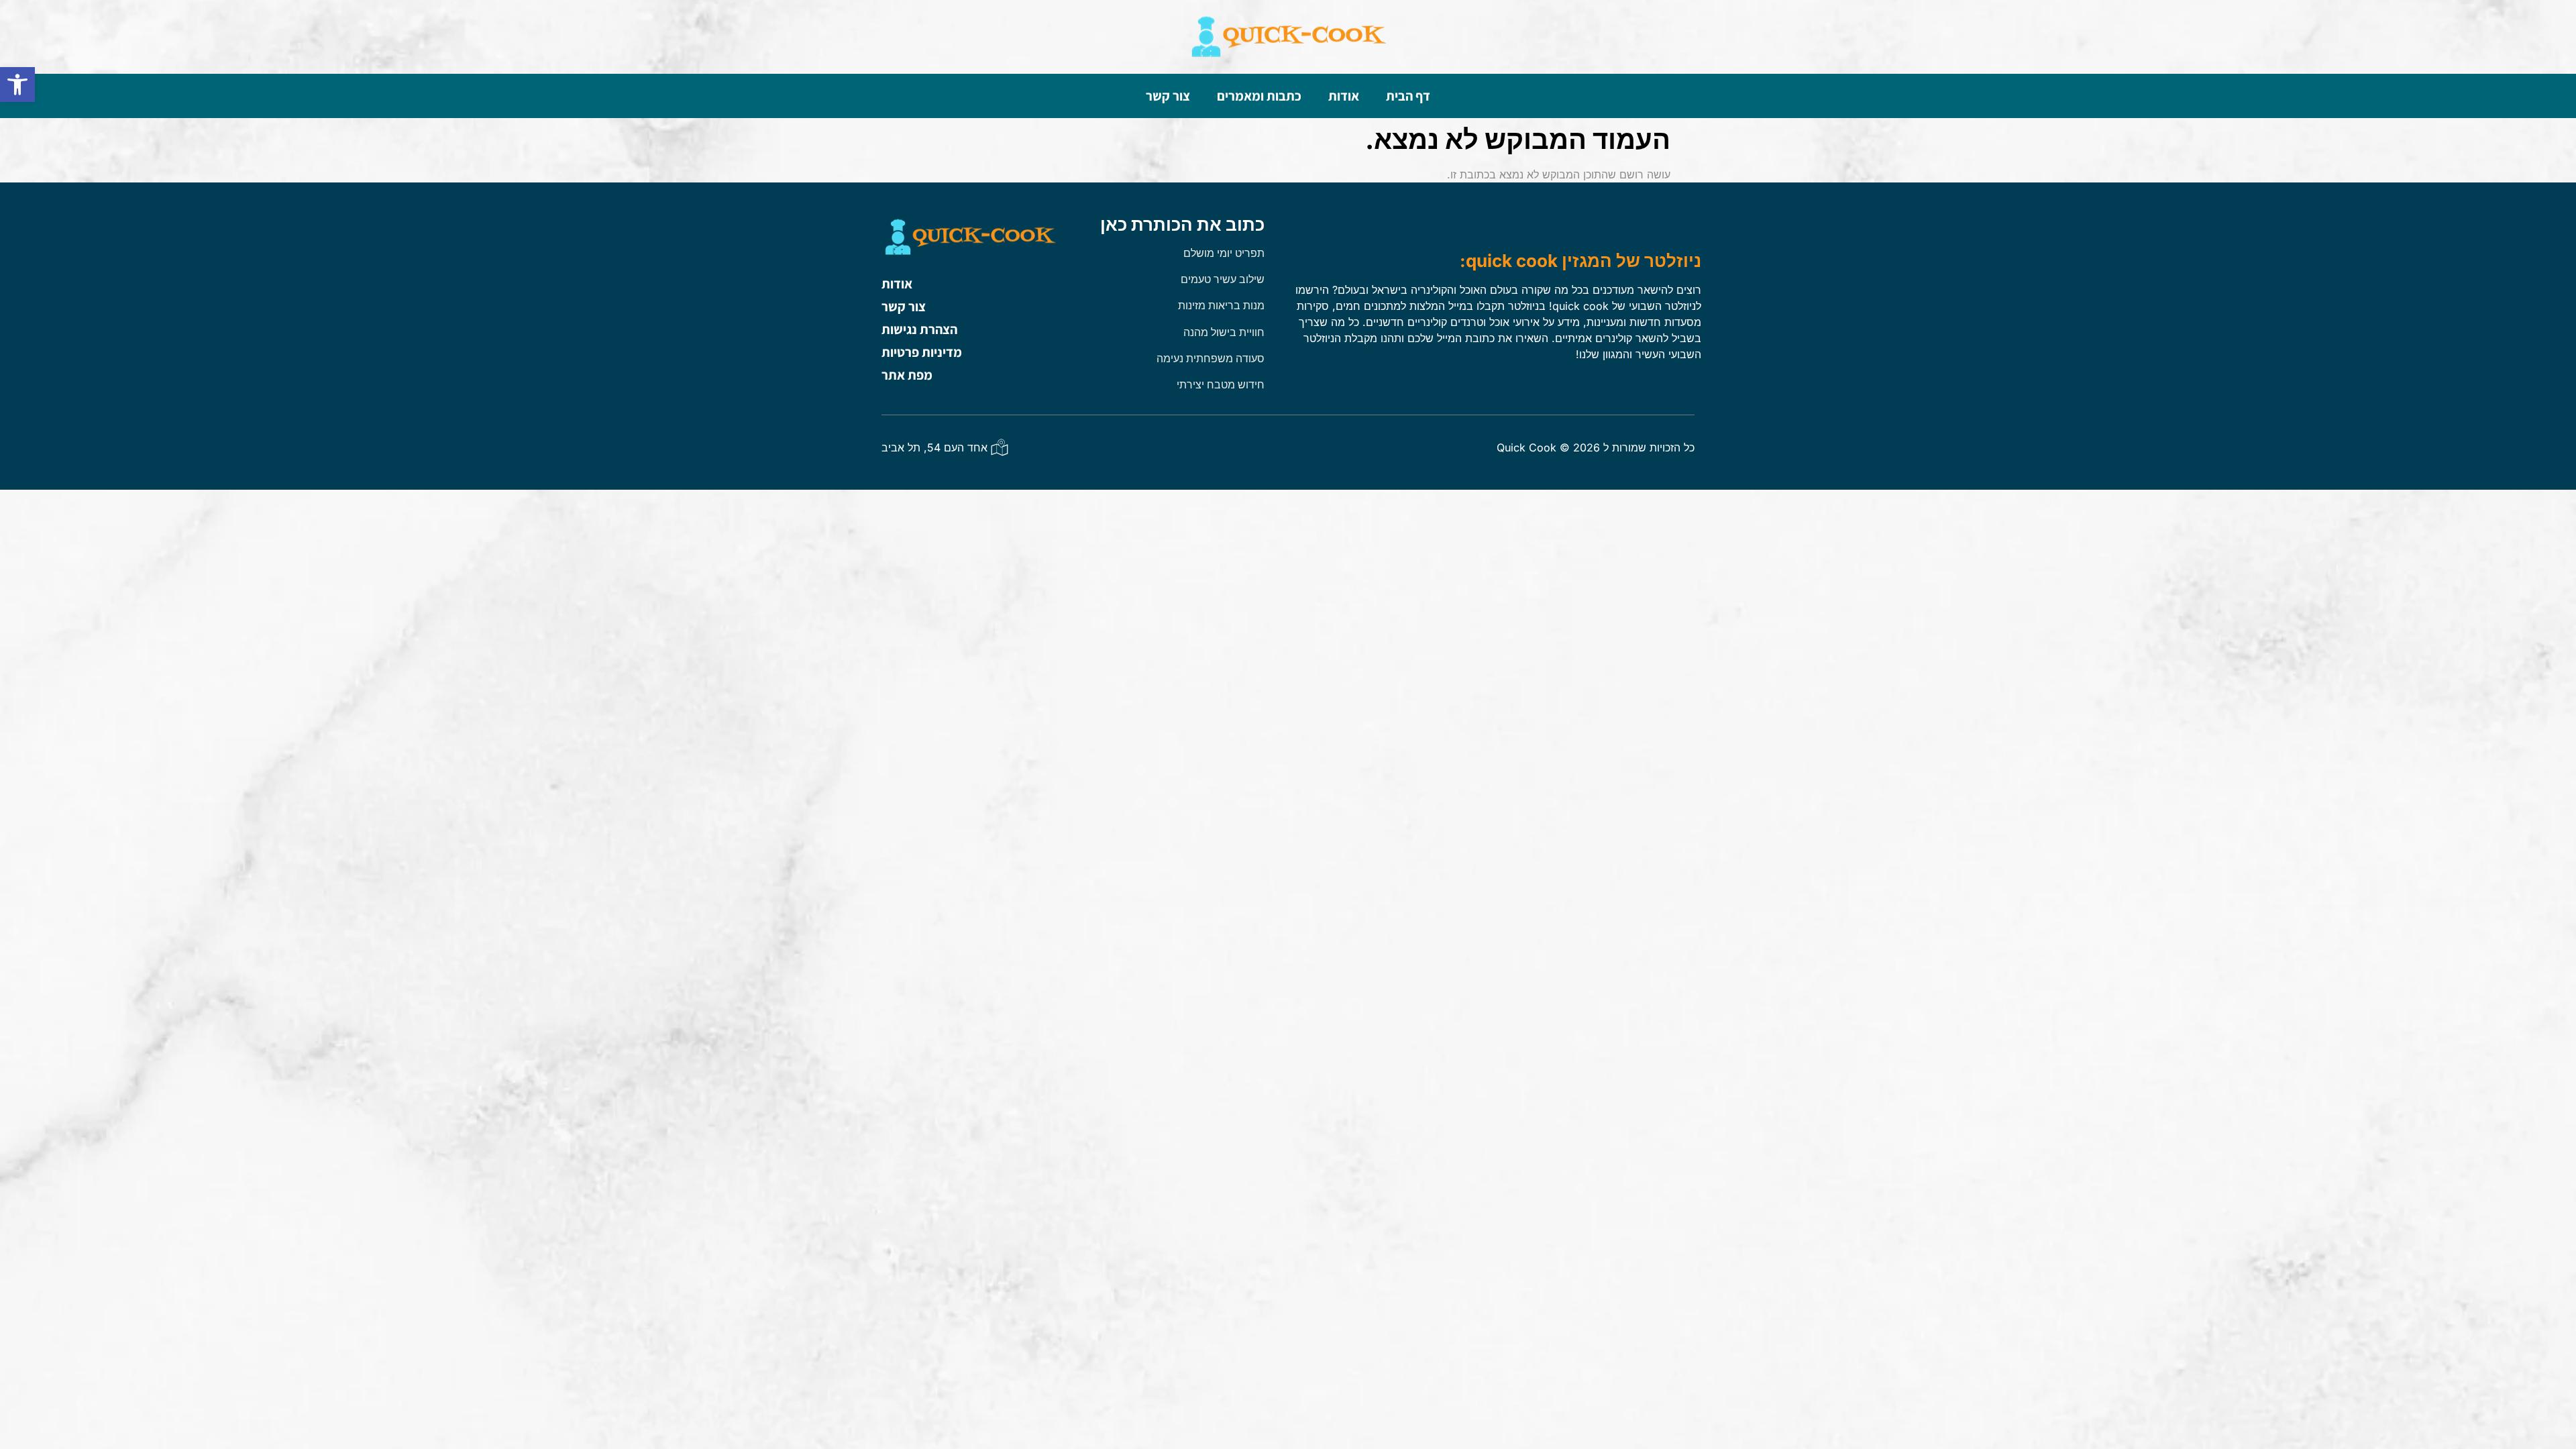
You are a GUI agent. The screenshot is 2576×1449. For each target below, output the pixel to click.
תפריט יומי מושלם (1224, 253)
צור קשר (1168, 96)
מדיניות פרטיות (922, 352)
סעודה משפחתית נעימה (1211, 358)
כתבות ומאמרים (1259, 96)
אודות (1344, 96)
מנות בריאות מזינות (1221, 305)
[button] (17, 85)
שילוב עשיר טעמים (1223, 279)
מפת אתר (907, 375)
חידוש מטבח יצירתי (1221, 384)
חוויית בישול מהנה (1224, 332)
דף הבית (1408, 96)
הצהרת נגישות (919, 329)
